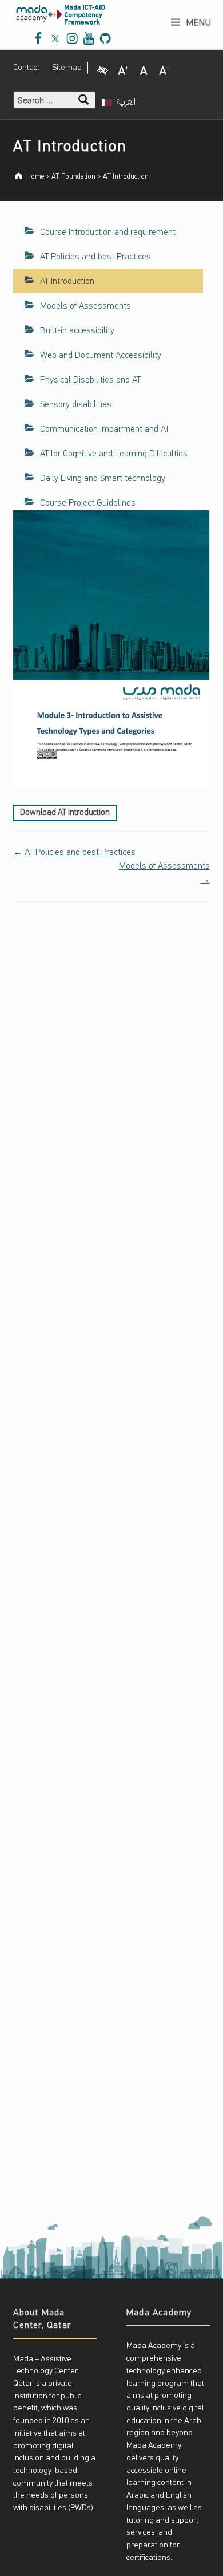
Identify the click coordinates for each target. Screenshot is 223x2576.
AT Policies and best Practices (95, 257)
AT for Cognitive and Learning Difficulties (114, 454)
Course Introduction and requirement (108, 233)
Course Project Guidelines (88, 503)
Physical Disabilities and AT (90, 380)
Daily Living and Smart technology (103, 479)
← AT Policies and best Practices (74, 853)
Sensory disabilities (76, 405)
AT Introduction (67, 282)
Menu (199, 23)
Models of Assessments (85, 306)
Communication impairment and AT (105, 430)
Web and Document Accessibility (101, 356)
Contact (26, 68)
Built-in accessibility (77, 331)
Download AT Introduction (65, 813)
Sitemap (67, 68)
